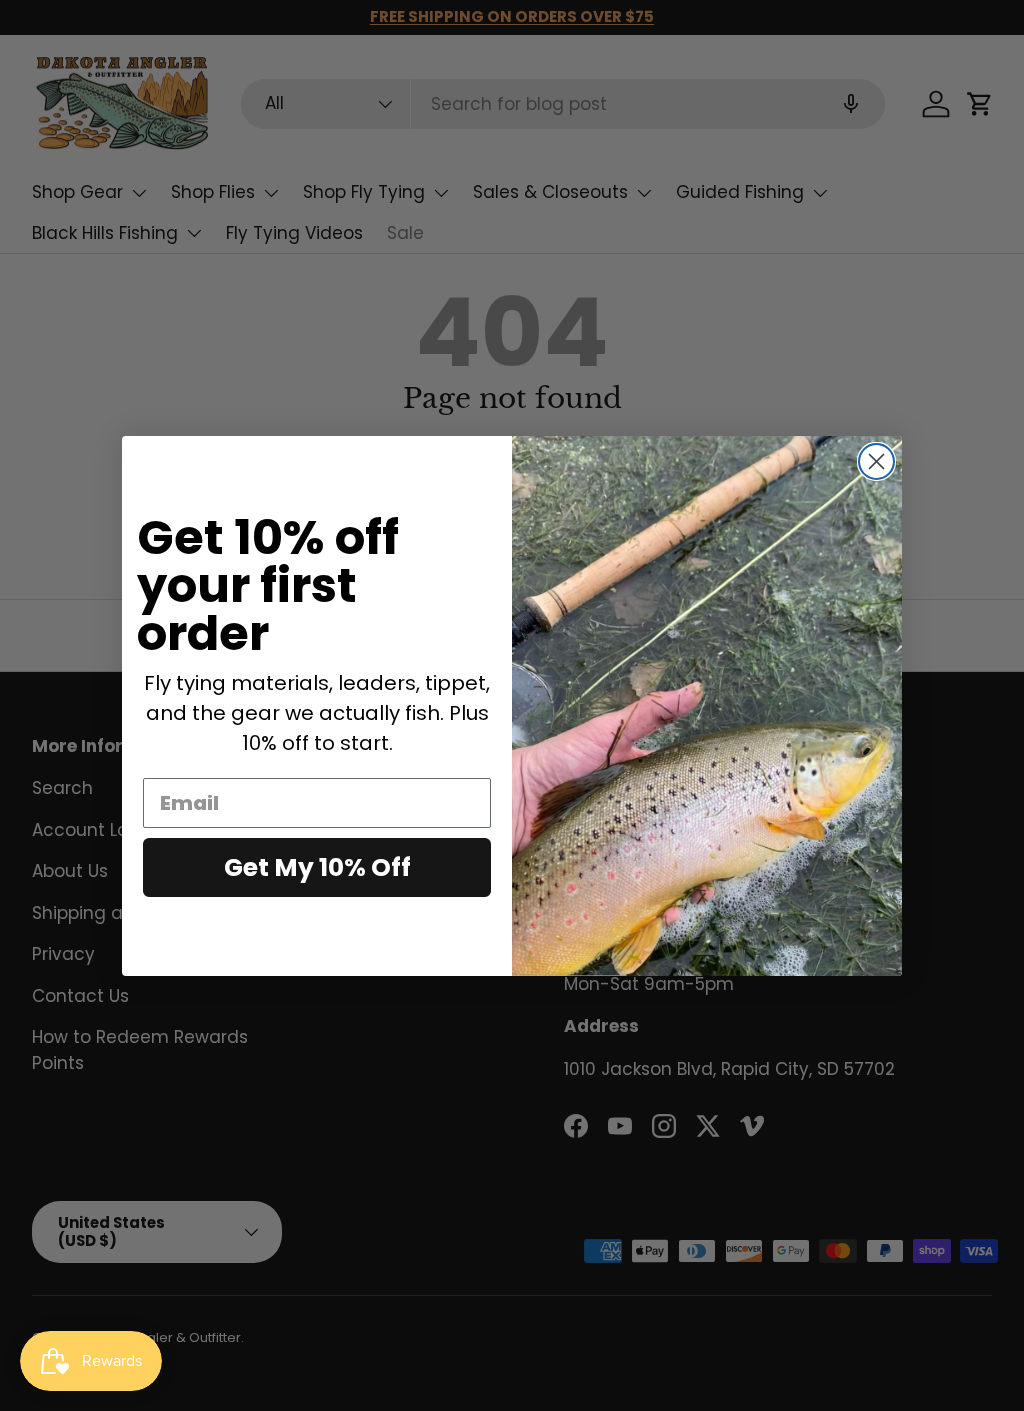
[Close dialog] (876, 461)
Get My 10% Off (317, 867)
